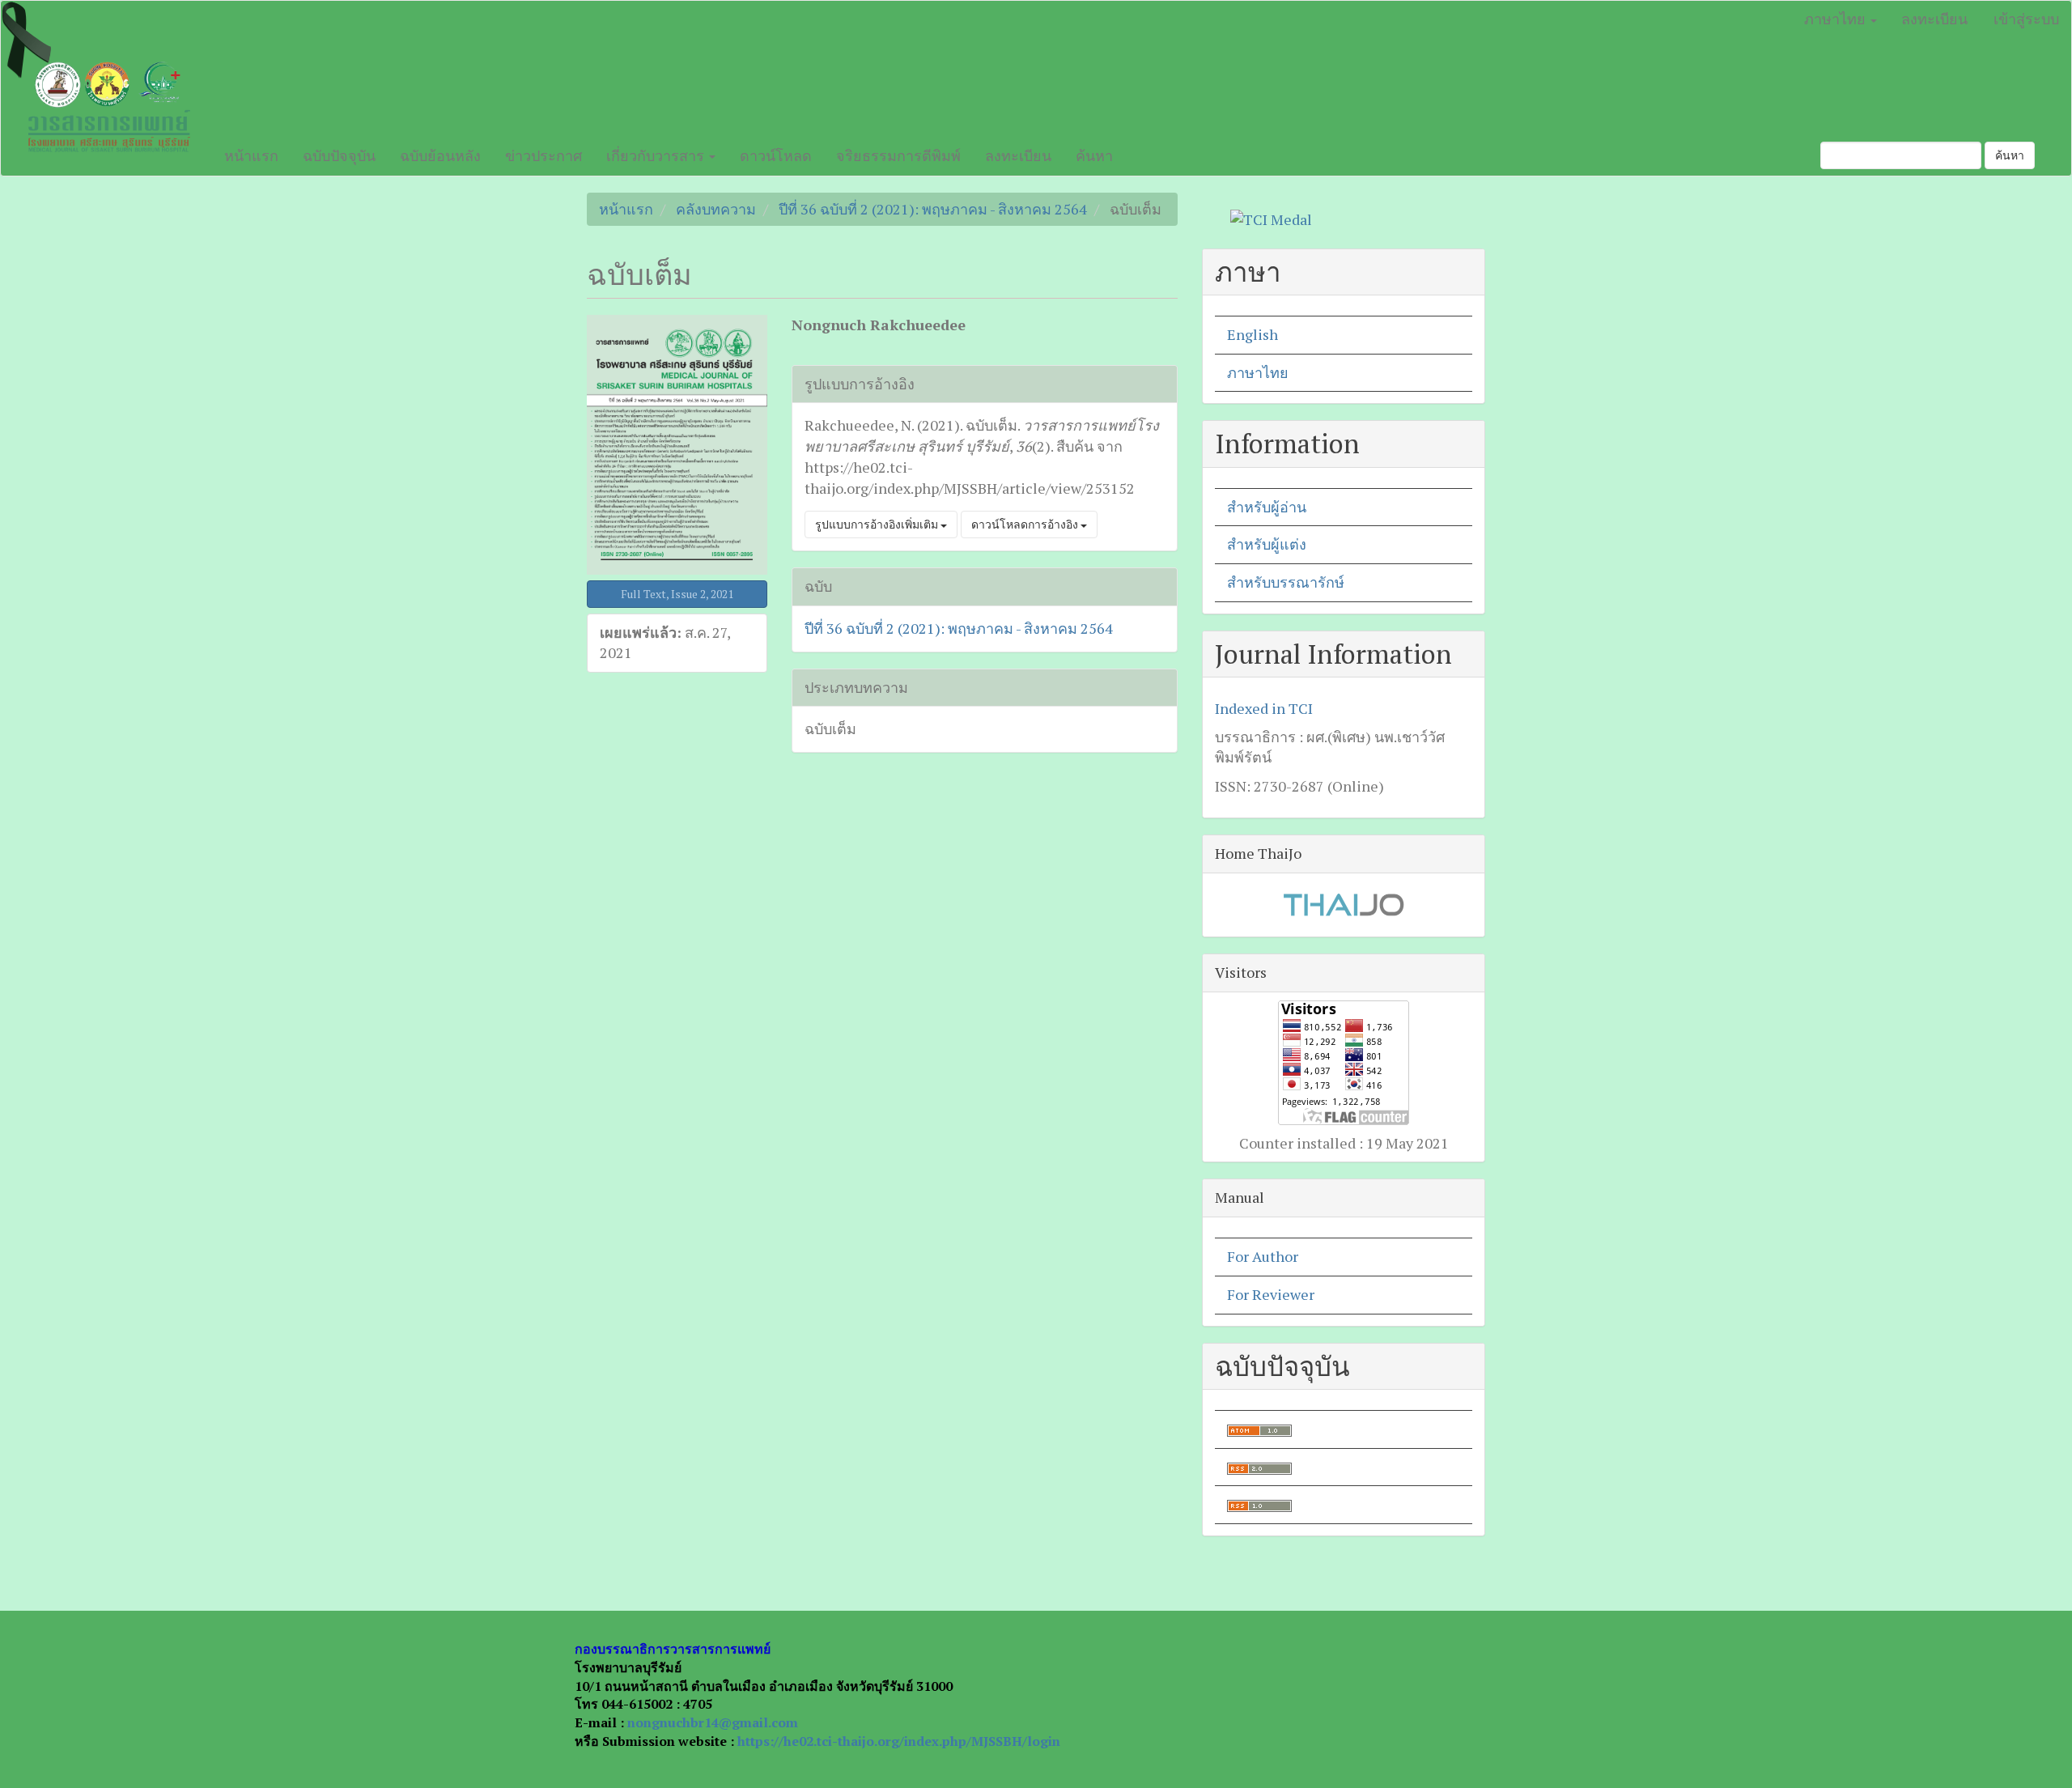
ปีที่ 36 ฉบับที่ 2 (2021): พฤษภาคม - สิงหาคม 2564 (933, 209)
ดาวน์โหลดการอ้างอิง (1026, 524)
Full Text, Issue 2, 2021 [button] (677, 594)
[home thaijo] (1344, 903)
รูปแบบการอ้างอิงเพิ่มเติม (878, 524)
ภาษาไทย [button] (1836, 19)
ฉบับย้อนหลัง (440, 155)
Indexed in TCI (1264, 708)
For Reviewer (1271, 1294)
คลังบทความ (716, 209)
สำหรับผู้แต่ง (1267, 544)
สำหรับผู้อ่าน (1267, 507)
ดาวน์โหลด (776, 155)
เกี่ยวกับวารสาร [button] (657, 155)
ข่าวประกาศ (543, 155)
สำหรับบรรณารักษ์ (1286, 582)
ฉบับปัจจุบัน (339, 155)
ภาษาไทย (1258, 372)
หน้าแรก (251, 155)
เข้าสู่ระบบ (2026, 19)
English (1253, 334)
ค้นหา (1094, 155)
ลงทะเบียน (1934, 19)
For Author (1263, 1256)
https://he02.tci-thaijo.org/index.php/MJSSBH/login (899, 1741)
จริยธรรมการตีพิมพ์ (898, 155)
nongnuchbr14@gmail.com (713, 1722)
